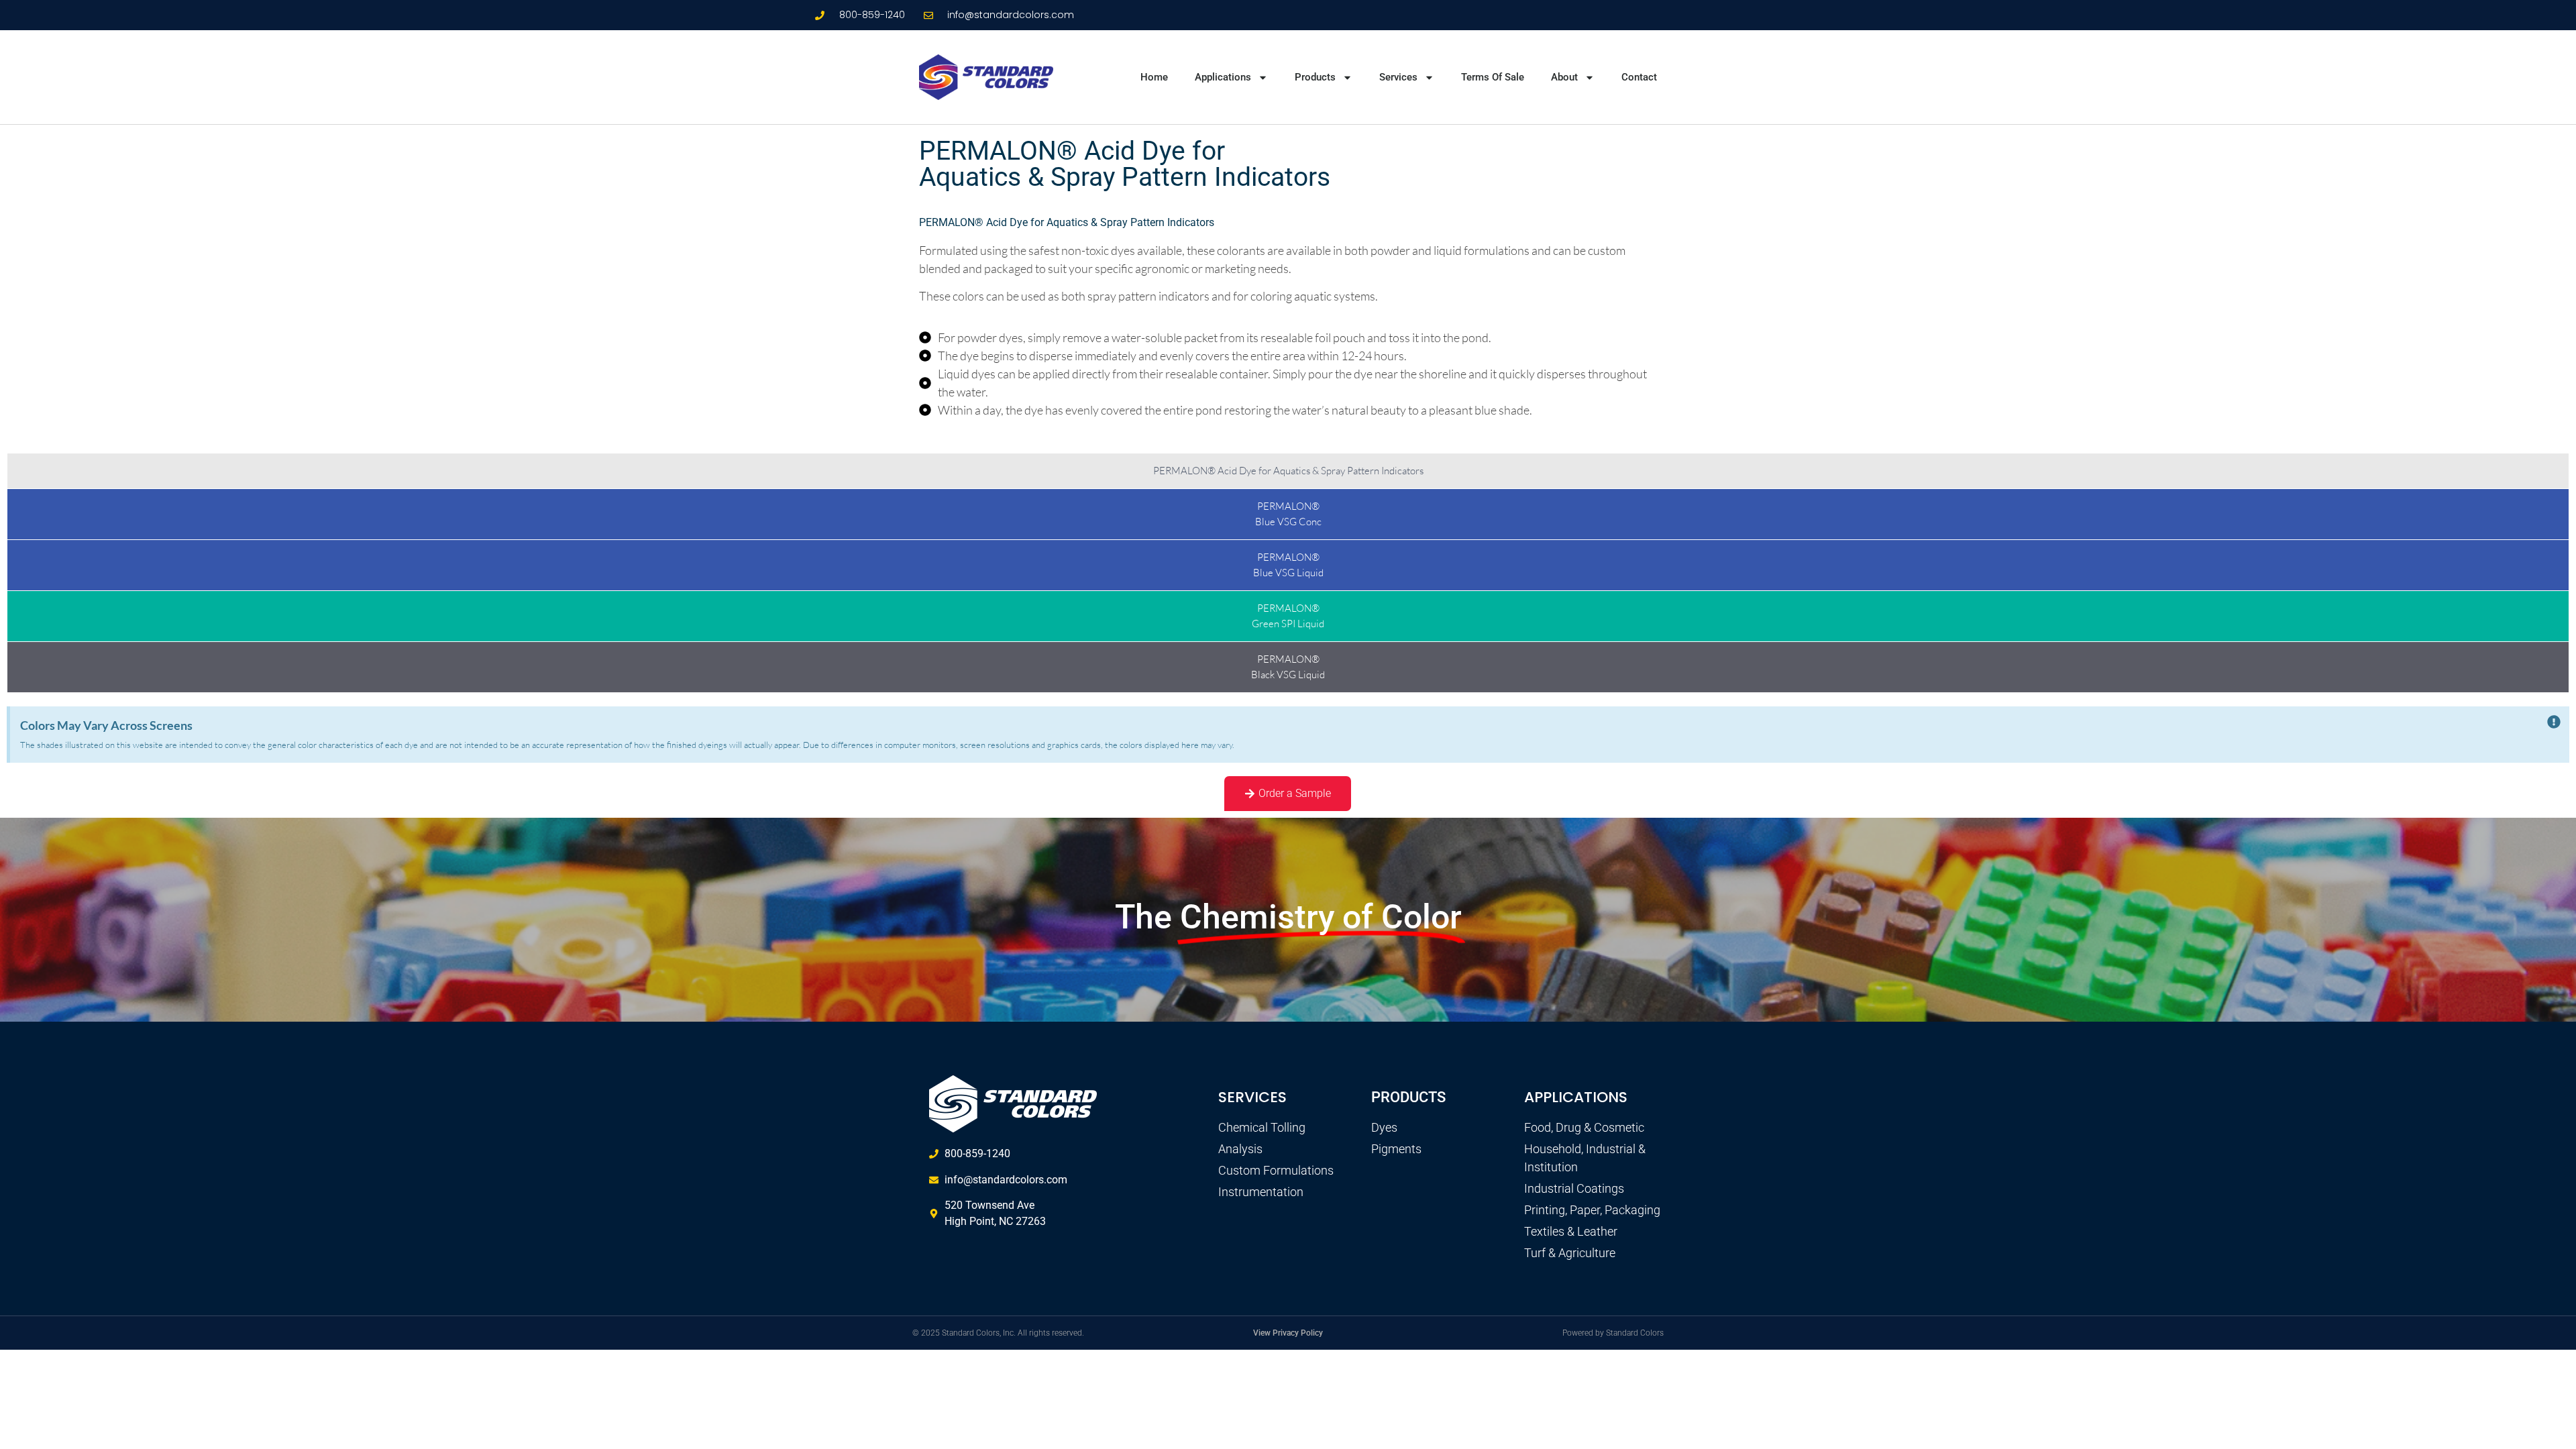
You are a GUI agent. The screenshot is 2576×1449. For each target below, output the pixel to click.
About (1564, 77)
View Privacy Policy (1288, 1333)
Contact (1639, 77)
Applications (1223, 77)
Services (1398, 77)
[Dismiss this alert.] (2554, 723)
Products (1315, 77)
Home (1154, 77)
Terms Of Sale (1493, 77)
